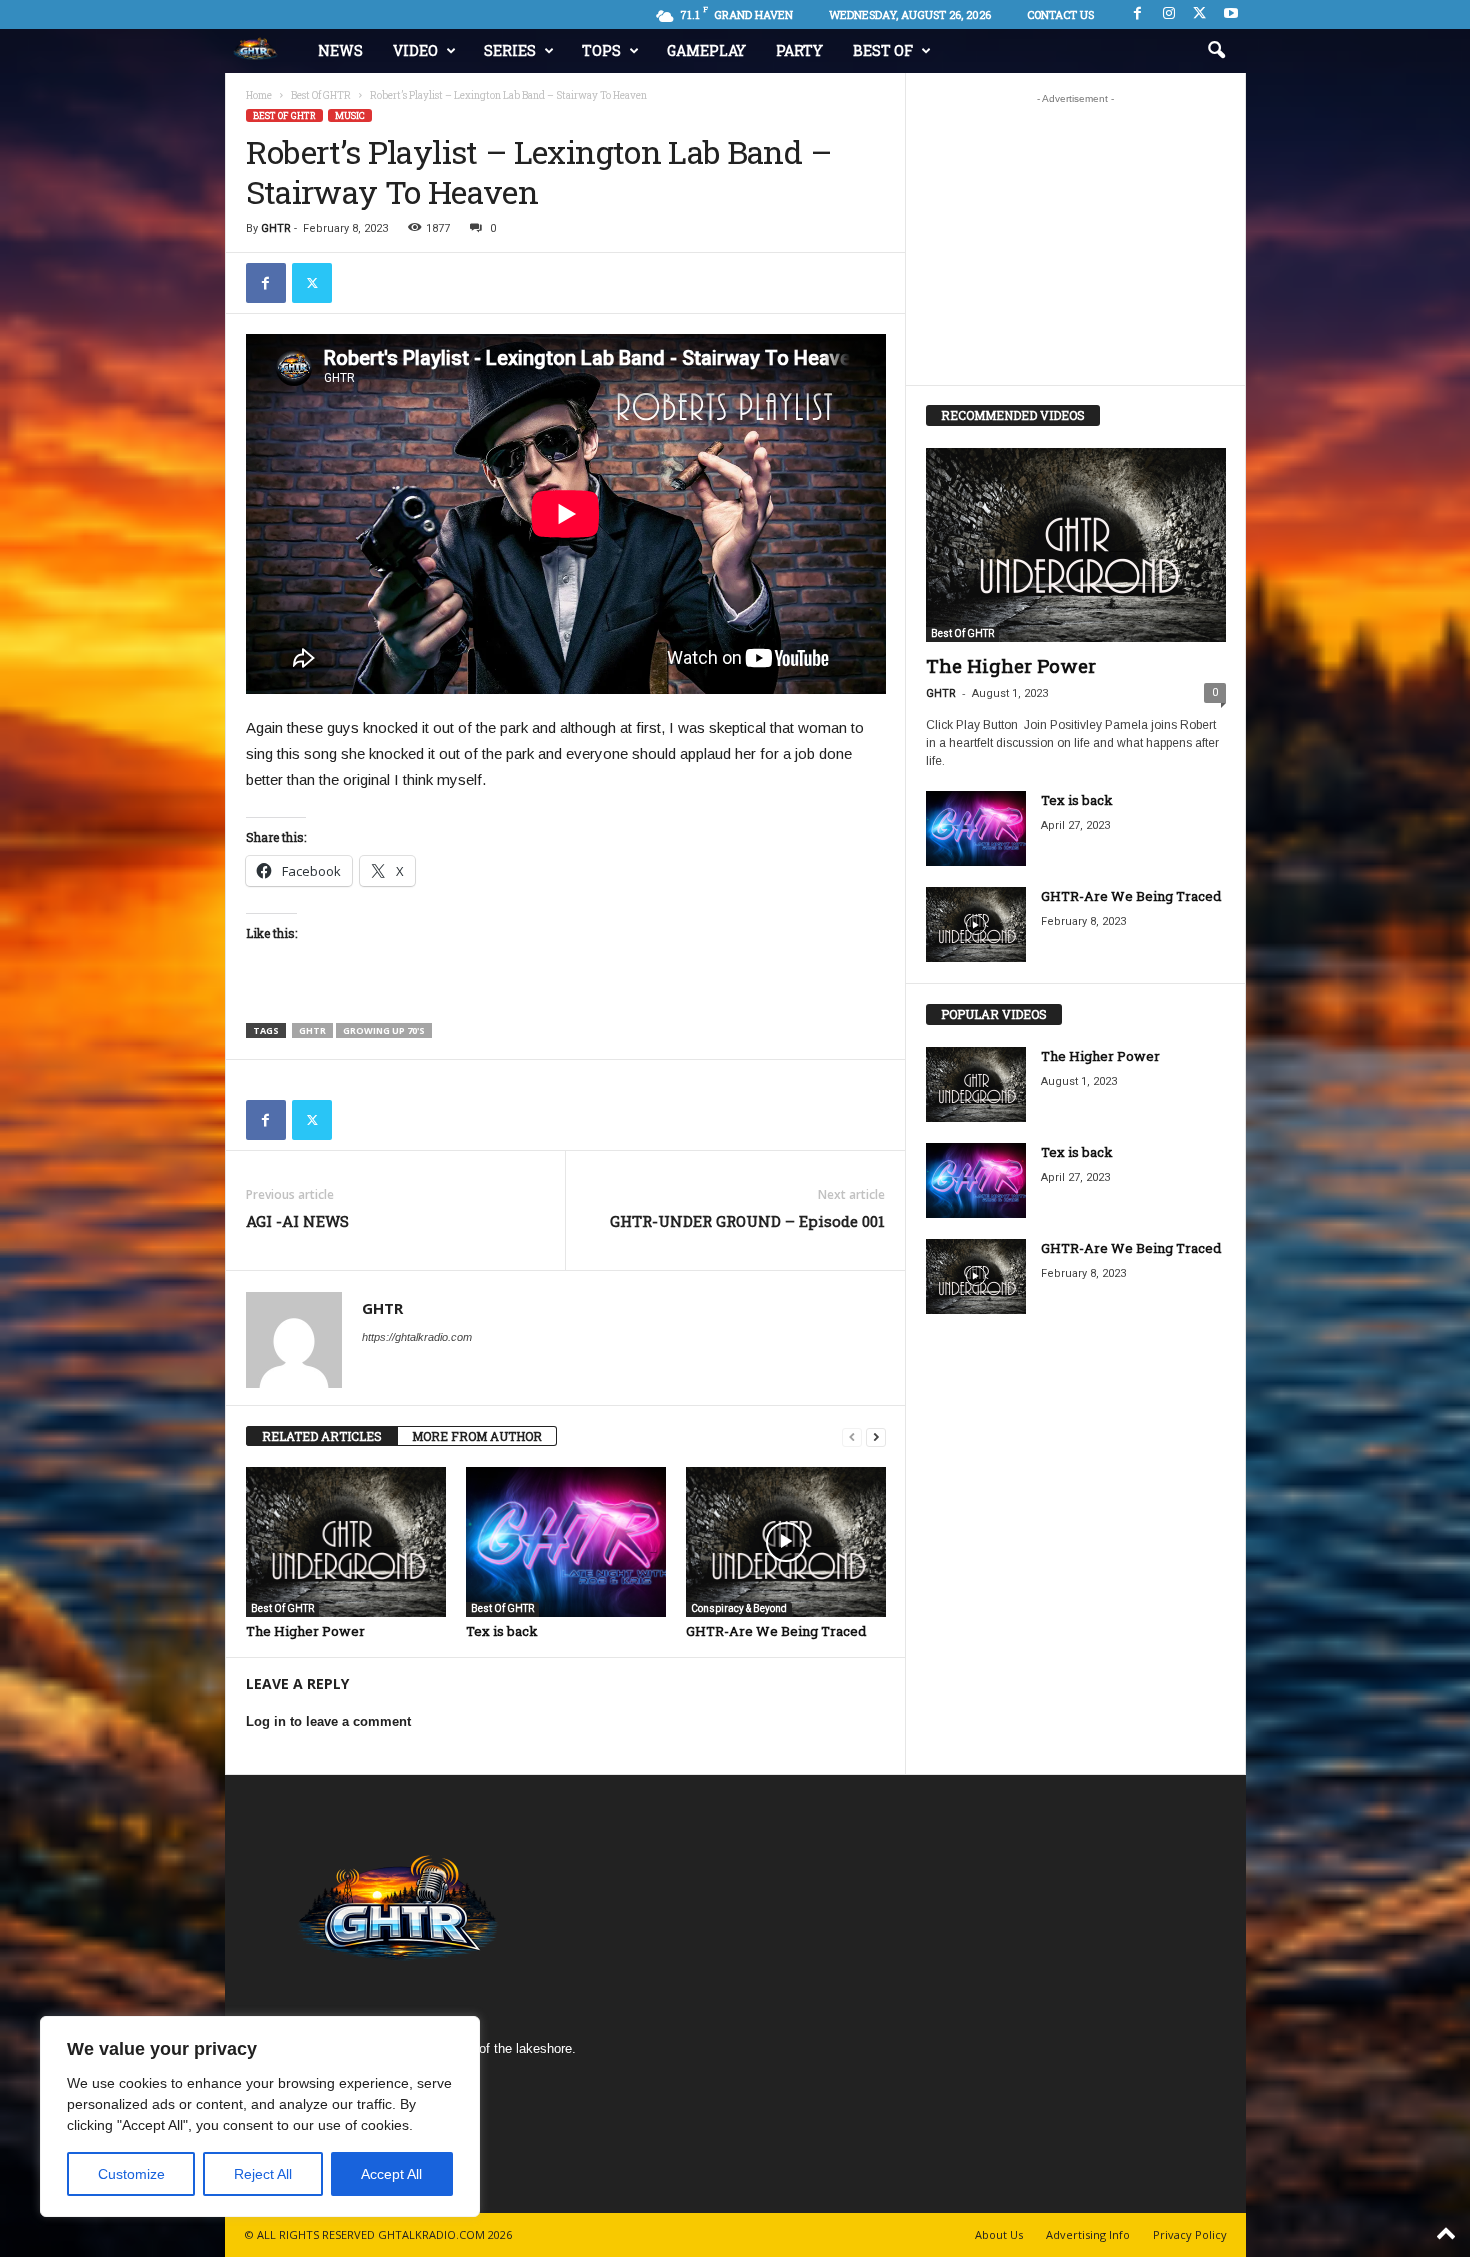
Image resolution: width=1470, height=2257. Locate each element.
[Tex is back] (566, 1542)
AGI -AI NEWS (297, 1221)
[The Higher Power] (346, 1542)
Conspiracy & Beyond (739, 1608)
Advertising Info (1088, 2234)
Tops (601, 50)
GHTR (276, 228)
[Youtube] (1231, 14)
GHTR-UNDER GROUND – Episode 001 (747, 1221)
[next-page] (876, 1436)
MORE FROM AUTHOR (477, 1436)
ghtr (312, 1030)
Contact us (1060, 14)
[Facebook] (1138, 14)
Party (799, 50)
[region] (260, 2116)
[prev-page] (852, 1436)
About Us (999, 2234)
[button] (1216, 51)
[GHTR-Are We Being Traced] (786, 1542)
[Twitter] (312, 283)
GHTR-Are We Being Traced (776, 1631)
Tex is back (502, 1631)
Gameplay (706, 50)
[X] (1200, 14)
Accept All (391, 2174)
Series (510, 50)
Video (415, 50)
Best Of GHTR (321, 95)
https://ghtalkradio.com (417, 1337)
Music (350, 115)
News (340, 50)
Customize (131, 2174)
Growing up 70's (384, 1030)
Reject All (263, 2174)
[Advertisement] (1075, 239)
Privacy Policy (1190, 2234)
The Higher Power (305, 1631)
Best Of (883, 50)
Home (259, 95)
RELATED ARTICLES (322, 1436)
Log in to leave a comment (328, 1721)
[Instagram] (1169, 14)
